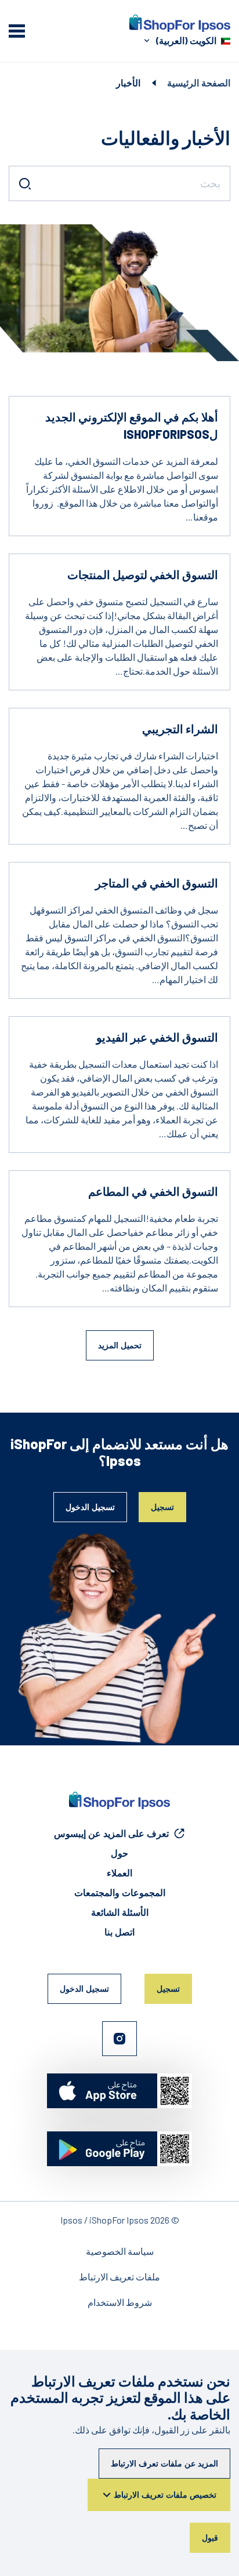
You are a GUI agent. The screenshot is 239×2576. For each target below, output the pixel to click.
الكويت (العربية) (186, 40)
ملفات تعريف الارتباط (119, 2277)
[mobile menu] (17, 31)
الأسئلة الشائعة (120, 1912)
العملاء (119, 1873)
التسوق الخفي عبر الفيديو (157, 1037)
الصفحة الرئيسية (199, 83)
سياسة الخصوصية (120, 2251)
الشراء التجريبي (180, 729)
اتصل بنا (119, 1932)
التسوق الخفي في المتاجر (157, 883)
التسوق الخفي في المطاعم (153, 1191)
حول (119, 1853)
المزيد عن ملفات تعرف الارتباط (164, 2463)
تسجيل (162, 1507)
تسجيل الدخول (90, 1507)
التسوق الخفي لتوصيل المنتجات (143, 574)
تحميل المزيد (120, 1345)
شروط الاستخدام (120, 2302)
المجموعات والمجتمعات (120, 1892)
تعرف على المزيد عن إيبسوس (111, 1833)
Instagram (119, 2039)
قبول (210, 2537)
